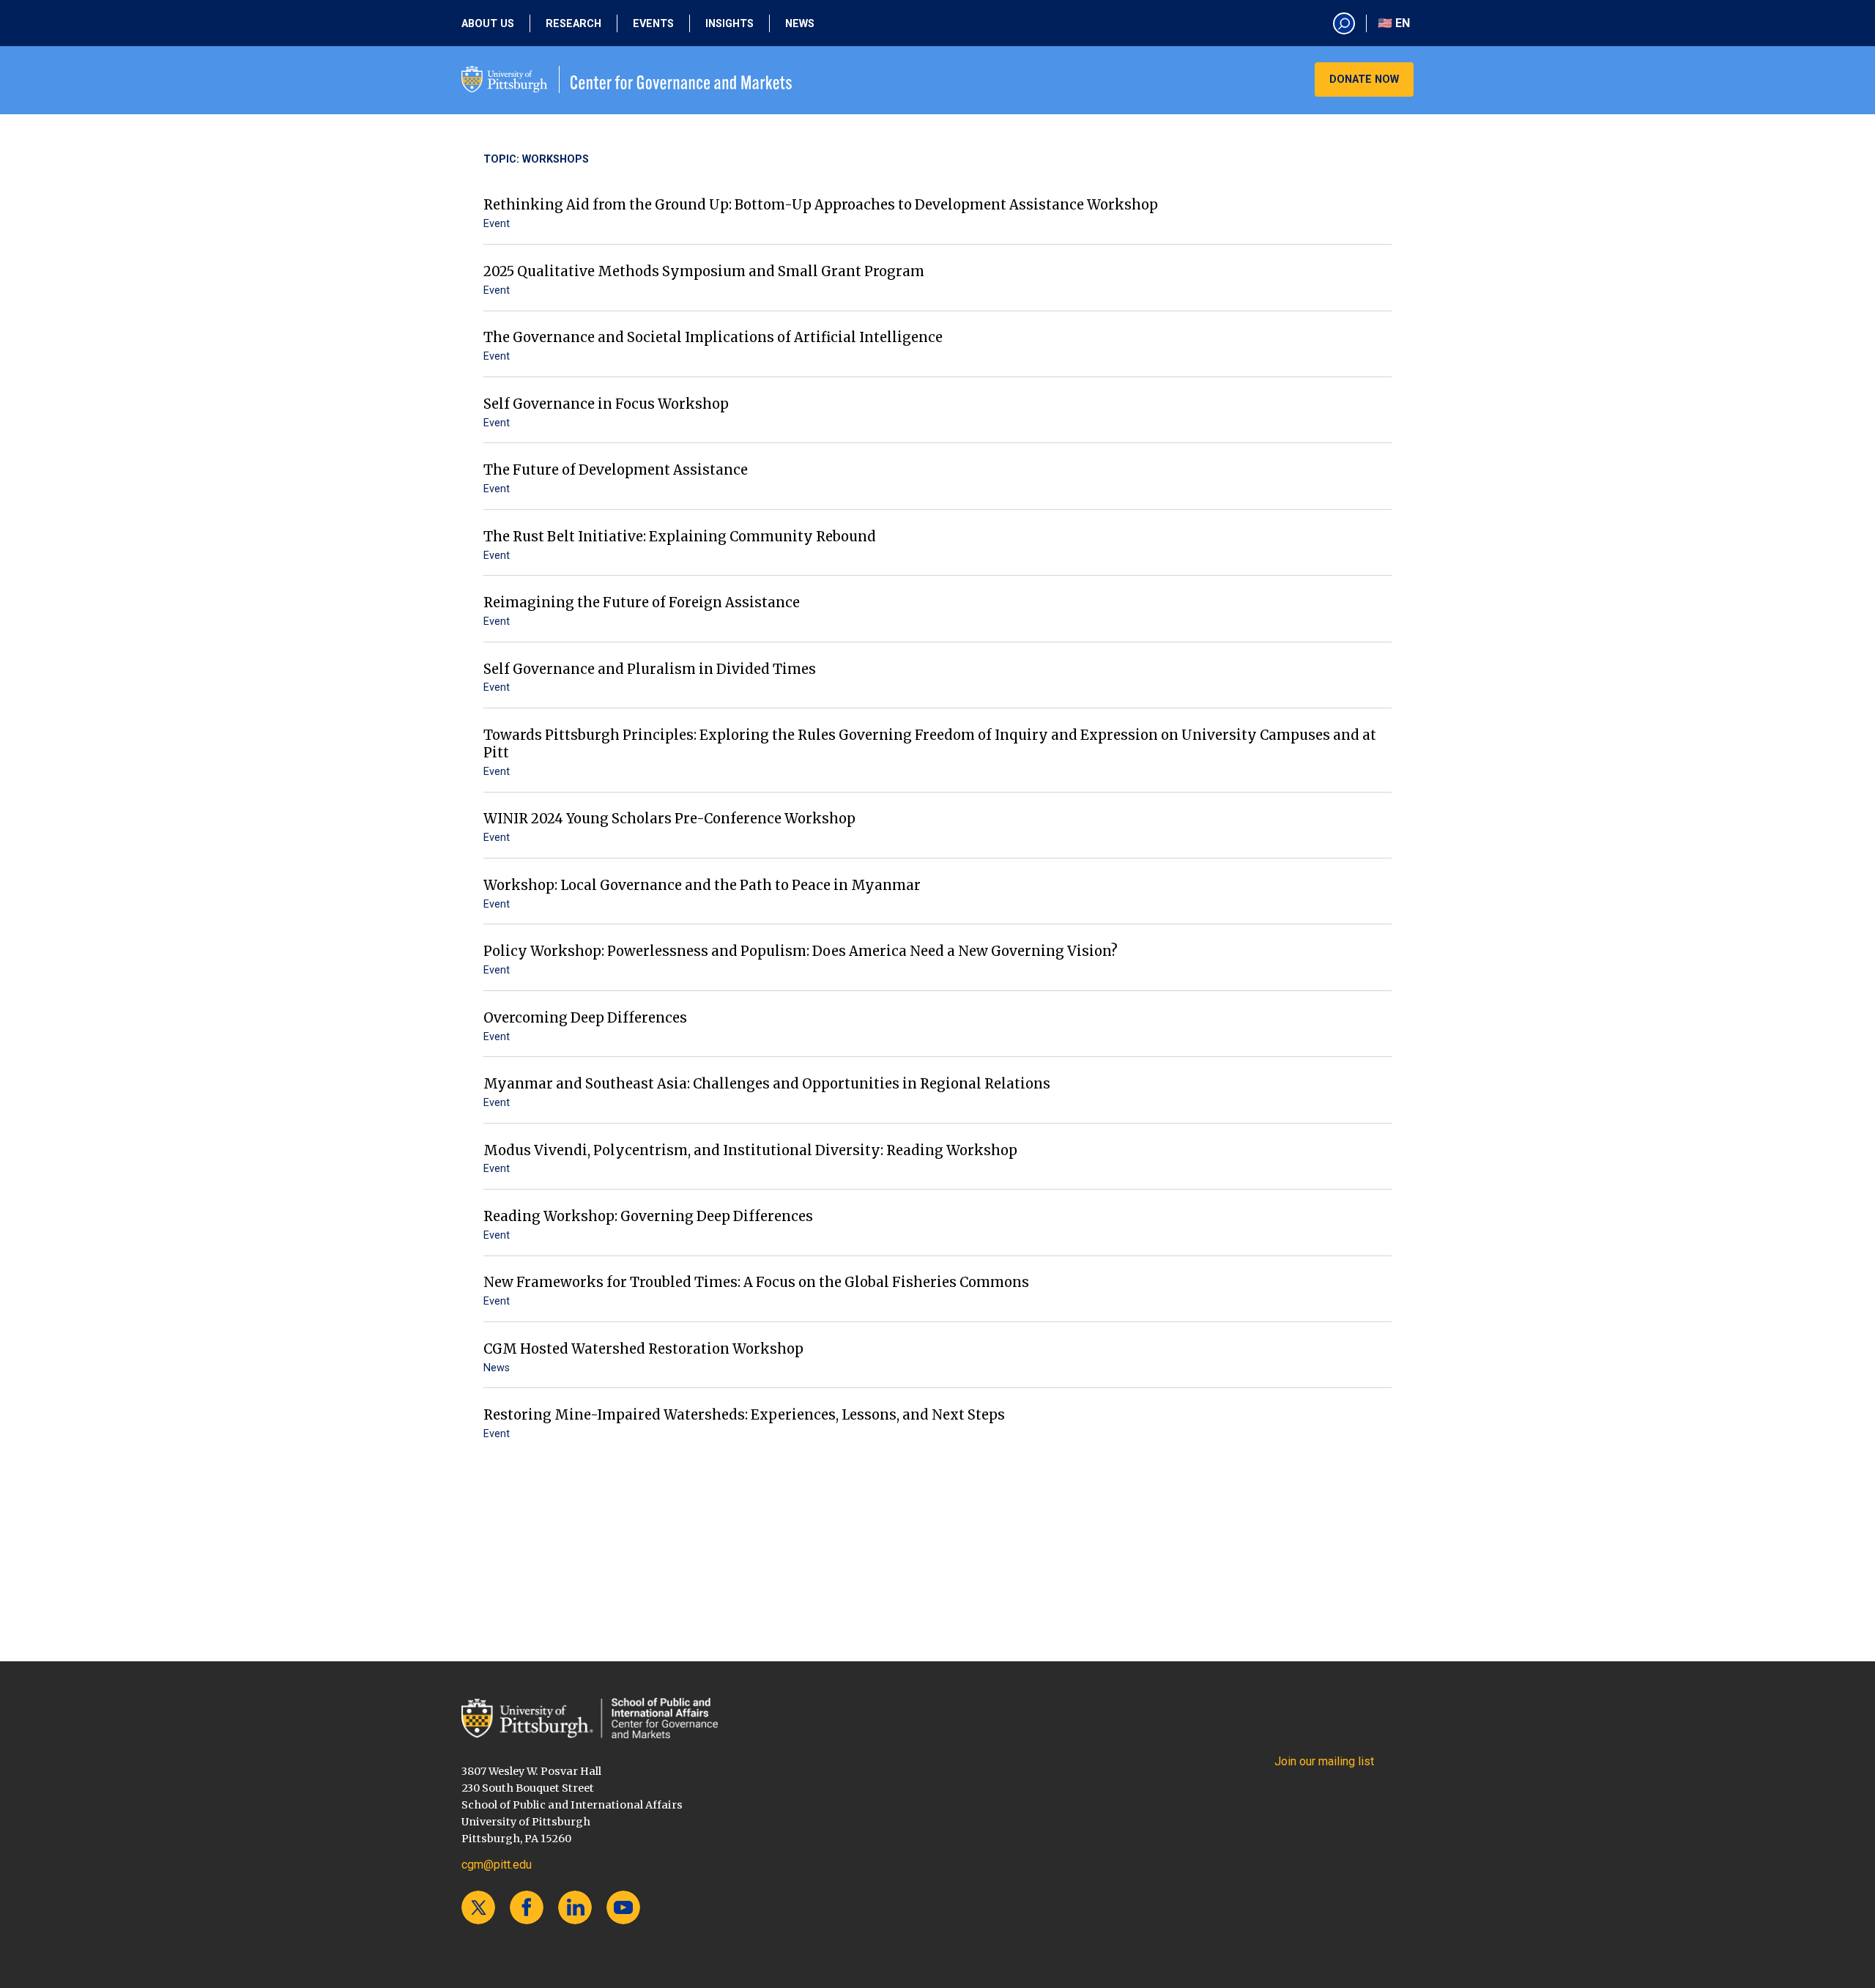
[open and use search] (1344, 23)
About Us (488, 24)
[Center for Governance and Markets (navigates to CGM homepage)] (590, 1718)
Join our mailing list (1324, 1761)
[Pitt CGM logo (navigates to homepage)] (627, 79)
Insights (729, 24)
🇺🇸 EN (1394, 23)
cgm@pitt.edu (497, 1865)
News (800, 24)
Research (573, 24)
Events (653, 24)
